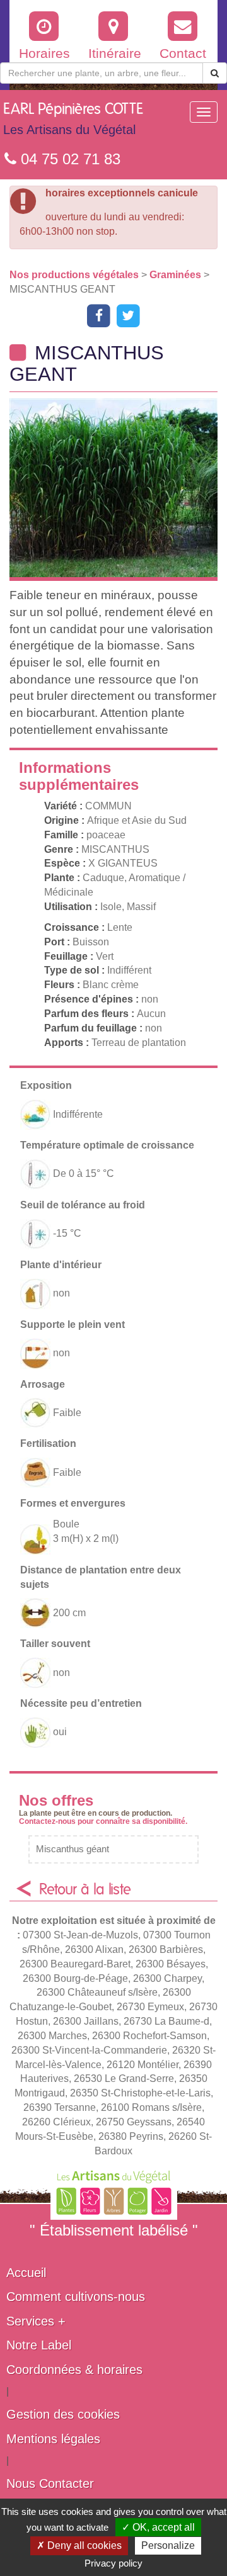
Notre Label (39, 2345)
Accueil (26, 2273)
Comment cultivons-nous (76, 2297)
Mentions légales (53, 2439)
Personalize (168, 2545)
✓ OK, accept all (158, 2527)
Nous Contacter (50, 2483)
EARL (73, 119)
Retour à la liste (85, 1890)
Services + (36, 2321)
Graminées (177, 275)
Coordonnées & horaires (74, 2370)
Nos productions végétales (75, 275)
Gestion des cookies (63, 2414)
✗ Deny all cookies (79, 2545)
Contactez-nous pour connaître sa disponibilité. (103, 1821)
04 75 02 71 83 (68, 159)
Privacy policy (113, 2563)
